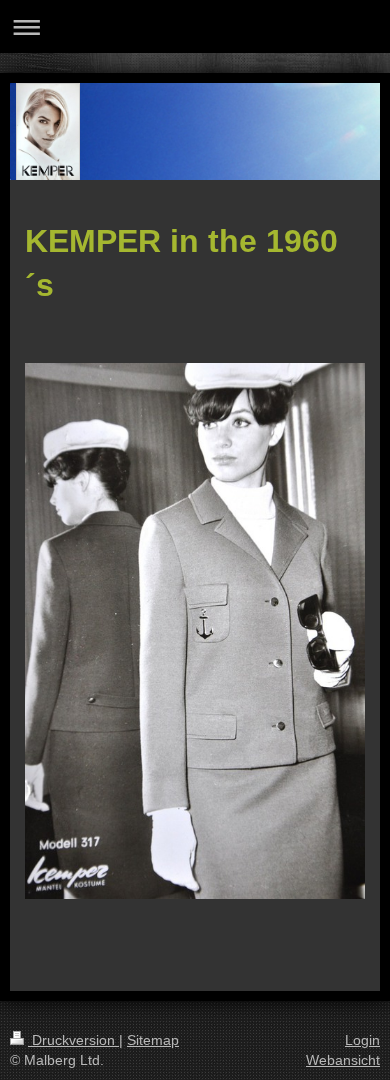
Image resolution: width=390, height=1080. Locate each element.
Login (362, 1040)
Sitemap (153, 1040)
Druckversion (73, 1040)
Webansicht (343, 1060)
